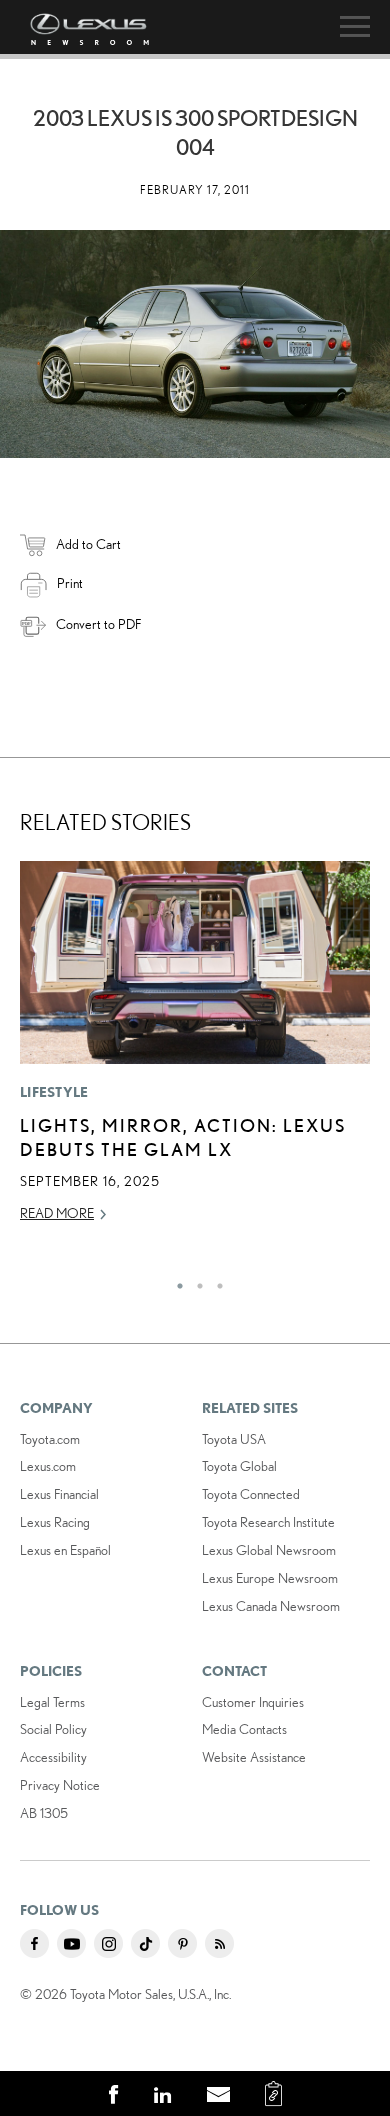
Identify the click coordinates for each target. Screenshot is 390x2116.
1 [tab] (175, 1281)
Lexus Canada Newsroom (271, 1606)
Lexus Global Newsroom (269, 1550)
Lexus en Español (65, 1550)
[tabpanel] (195, 1050)
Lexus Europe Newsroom (270, 1578)
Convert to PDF (98, 624)
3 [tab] (215, 1281)
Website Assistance (254, 1757)
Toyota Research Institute (268, 1522)
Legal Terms (52, 1702)
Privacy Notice (60, 1785)
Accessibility (53, 1757)
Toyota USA (234, 1439)
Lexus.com (48, 1466)
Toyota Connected (251, 1494)
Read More (57, 1213)
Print (70, 583)
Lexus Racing (55, 1522)
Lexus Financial (59, 1494)
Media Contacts (244, 1729)
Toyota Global (239, 1466)
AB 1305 (44, 1813)
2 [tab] (195, 1281)
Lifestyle (54, 1092)
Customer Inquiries (253, 1702)
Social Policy (53, 1729)
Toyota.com (50, 1439)
